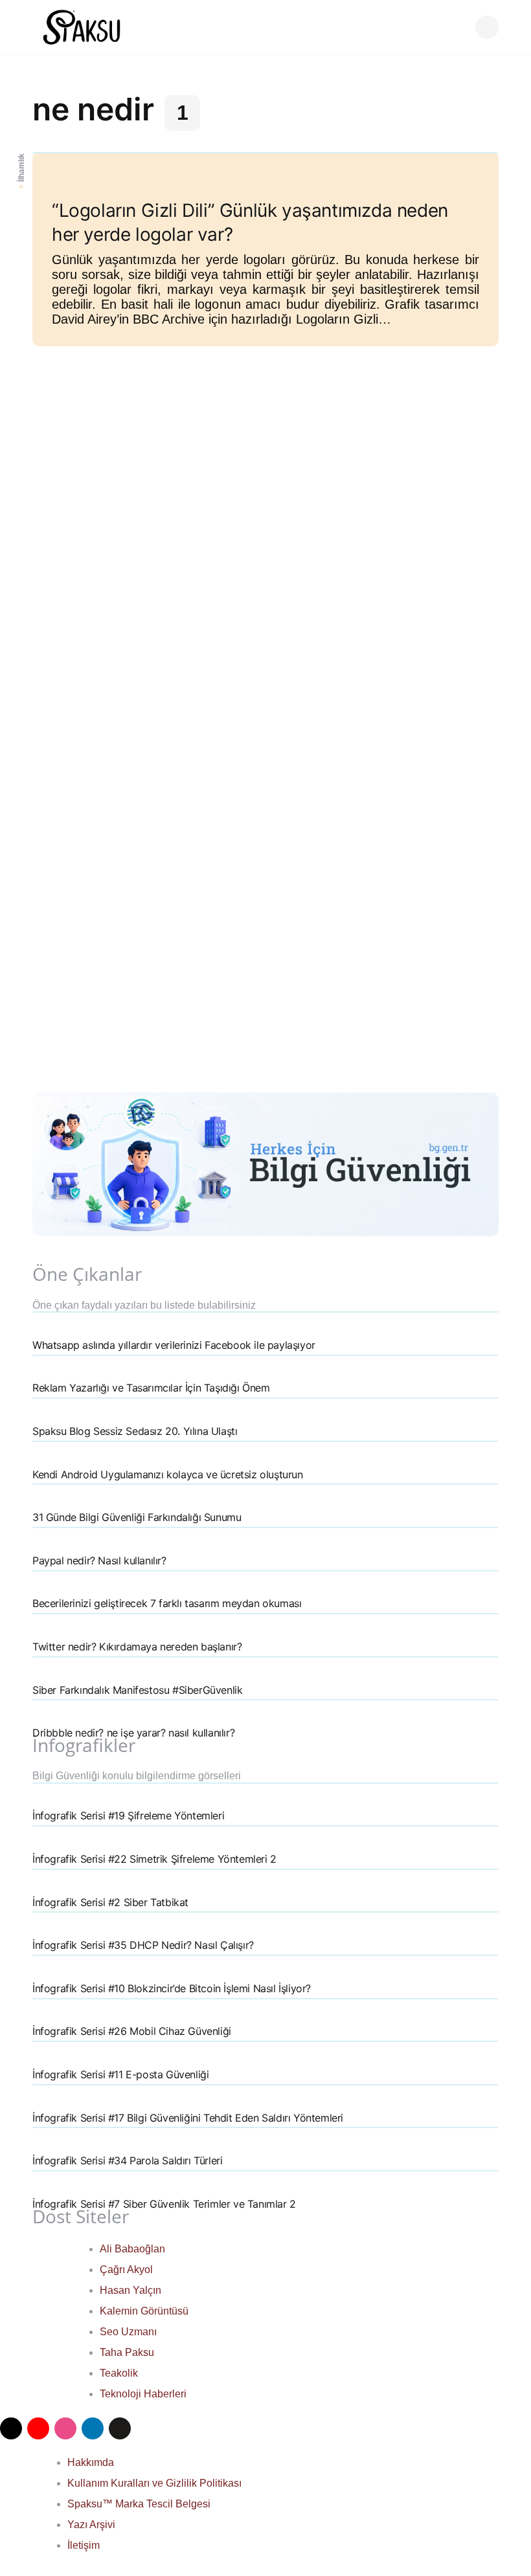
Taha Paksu (127, 2352)
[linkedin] (93, 2428)
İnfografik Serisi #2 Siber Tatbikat (110, 1902)
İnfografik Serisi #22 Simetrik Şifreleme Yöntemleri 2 (154, 1859)
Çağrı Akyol (126, 2270)
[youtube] (38, 2428)
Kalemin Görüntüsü (144, 2311)
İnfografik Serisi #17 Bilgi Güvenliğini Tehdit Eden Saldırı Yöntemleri (188, 2118)
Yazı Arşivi (91, 2525)
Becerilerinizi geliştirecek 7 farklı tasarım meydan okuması (167, 1603)
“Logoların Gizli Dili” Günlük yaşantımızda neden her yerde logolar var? (250, 222)
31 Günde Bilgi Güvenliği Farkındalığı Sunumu (137, 1517)
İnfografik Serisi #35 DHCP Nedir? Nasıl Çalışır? (143, 1945)
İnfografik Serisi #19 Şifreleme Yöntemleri (128, 1815)
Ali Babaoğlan (132, 2249)
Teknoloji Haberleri (143, 2394)
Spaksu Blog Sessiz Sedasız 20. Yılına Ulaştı (135, 1431)
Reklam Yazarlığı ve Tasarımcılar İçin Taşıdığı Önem (151, 1388)
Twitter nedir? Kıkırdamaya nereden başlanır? (137, 1647)
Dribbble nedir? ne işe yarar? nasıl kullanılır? (133, 1733)
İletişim (84, 2545)
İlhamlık (21, 168)
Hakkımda (91, 2462)
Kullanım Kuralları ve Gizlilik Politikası (154, 2483)
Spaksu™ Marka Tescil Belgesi (139, 2504)
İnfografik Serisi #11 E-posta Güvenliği (120, 2074)
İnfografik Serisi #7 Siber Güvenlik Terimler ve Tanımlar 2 (164, 2204)
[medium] (120, 2428)
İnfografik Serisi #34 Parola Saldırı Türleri (127, 2160)
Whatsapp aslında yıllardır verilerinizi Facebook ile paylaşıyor (174, 1345)
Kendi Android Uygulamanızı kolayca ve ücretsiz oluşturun (168, 1474)
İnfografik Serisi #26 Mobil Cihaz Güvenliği (132, 2031)
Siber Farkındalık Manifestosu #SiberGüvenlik (137, 1690)
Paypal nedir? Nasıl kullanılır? (99, 1560)
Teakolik (119, 2373)
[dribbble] (65, 2428)
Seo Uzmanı (128, 2332)
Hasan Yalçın (130, 2290)
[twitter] (11, 2428)
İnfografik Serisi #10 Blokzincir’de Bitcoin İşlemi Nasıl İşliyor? (172, 1988)
